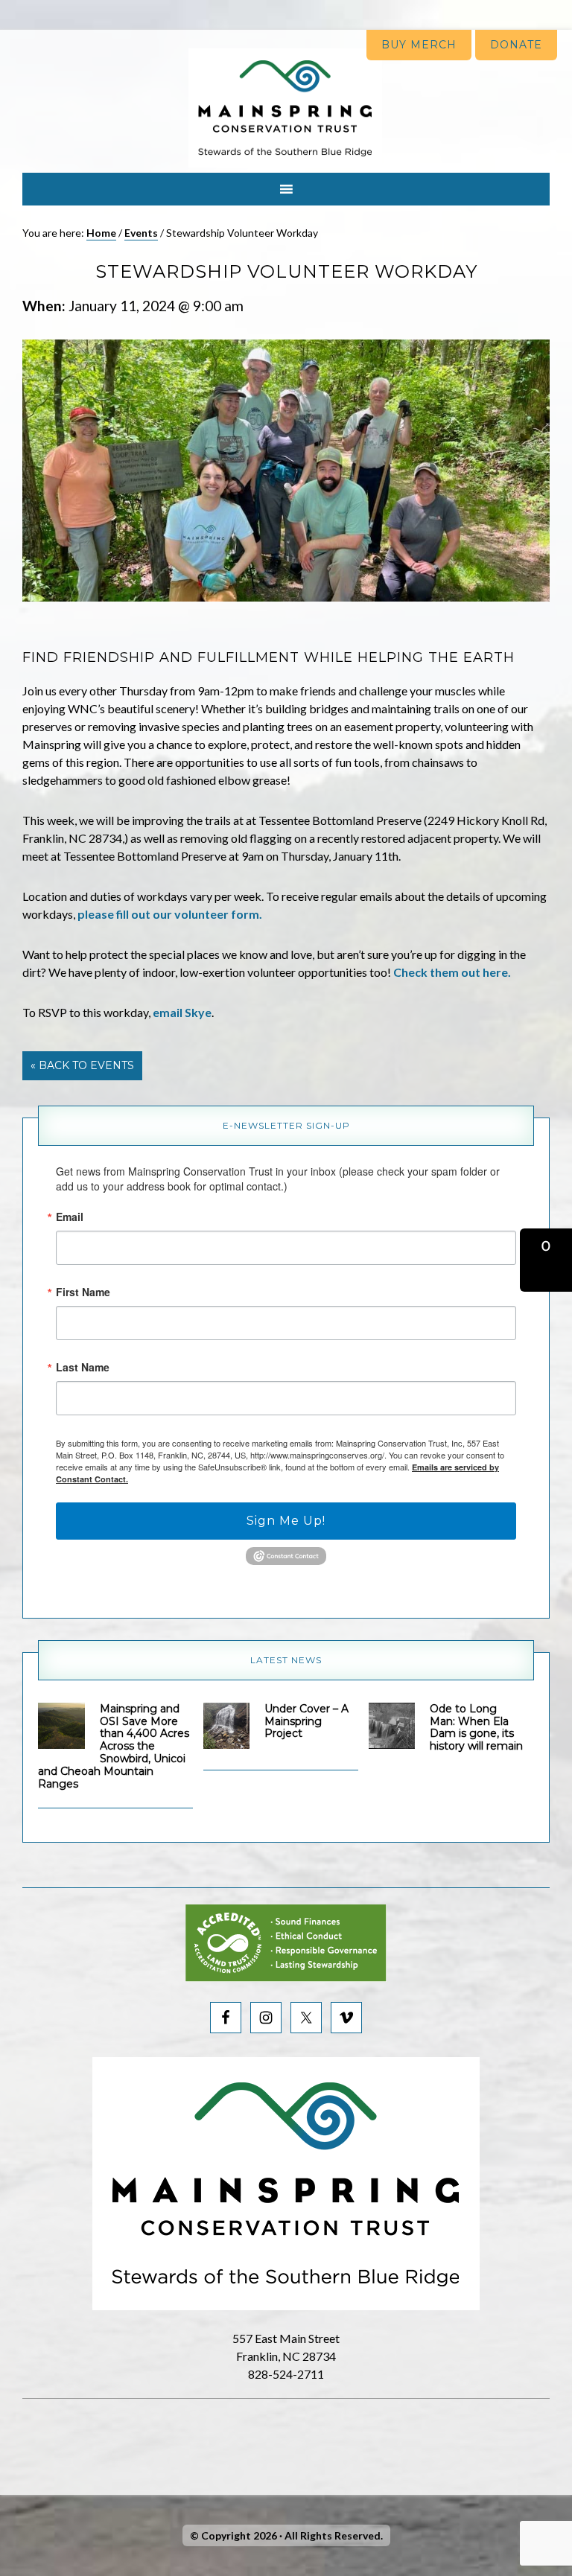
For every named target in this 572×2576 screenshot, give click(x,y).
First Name (83, 1292)
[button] (546, 1260)
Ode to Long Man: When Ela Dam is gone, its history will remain (476, 1727)
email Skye (182, 1012)
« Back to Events (82, 1065)
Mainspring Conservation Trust (285, 108)
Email (70, 1217)
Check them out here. (452, 972)
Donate (516, 45)
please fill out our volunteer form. (170, 914)
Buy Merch (419, 45)
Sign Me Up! (286, 1521)
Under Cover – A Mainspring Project (306, 1721)
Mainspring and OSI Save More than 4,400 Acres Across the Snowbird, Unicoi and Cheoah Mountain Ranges (114, 1746)
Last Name (83, 1367)
